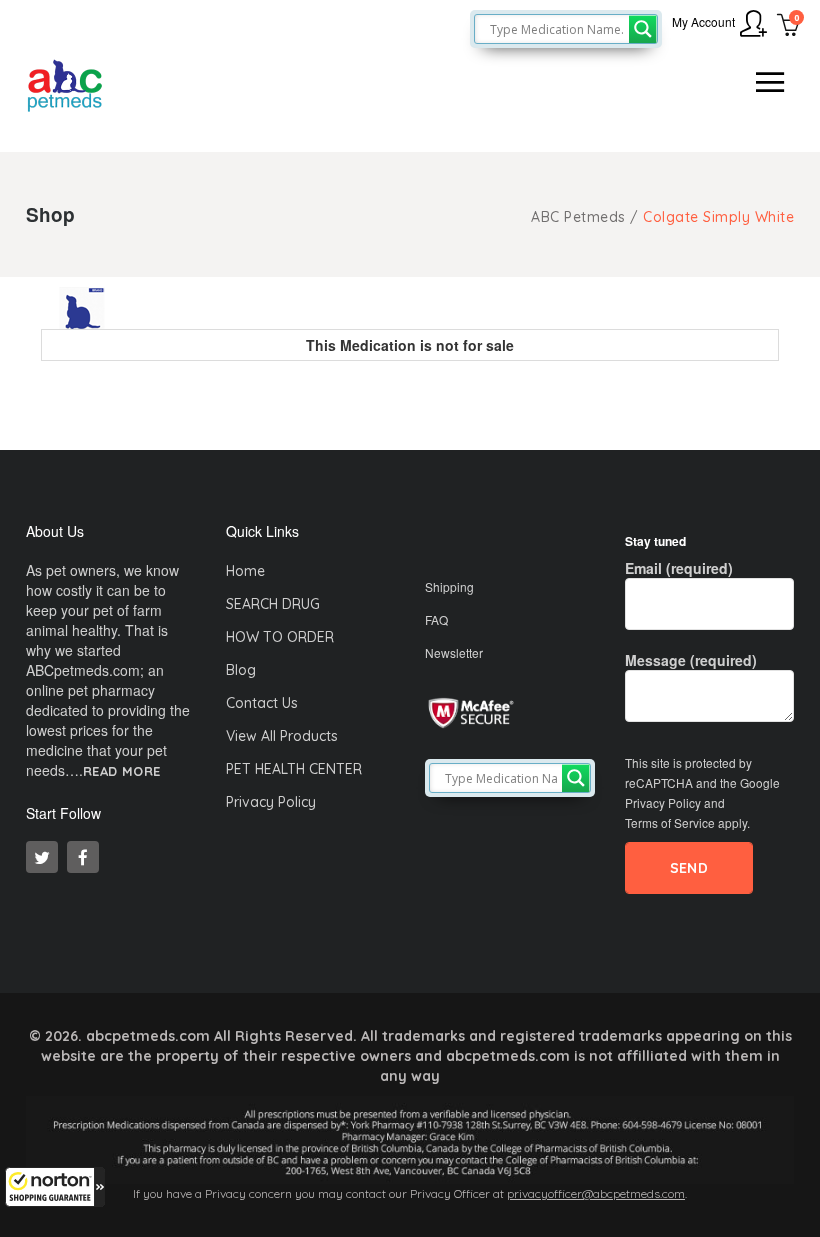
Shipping (449, 586)
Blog (241, 670)
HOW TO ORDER (280, 637)
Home (245, 571)
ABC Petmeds (578, 217)
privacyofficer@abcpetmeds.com (596, 1193)
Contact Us (262, 703)
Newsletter (454, 652)
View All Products (282, 736)
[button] (55, 1187)
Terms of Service (670, 822)
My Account (703, 21)
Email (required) (679, 568)
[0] (788, 27)
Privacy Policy (271, 802)
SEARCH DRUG (273, 604)
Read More (122, 771)
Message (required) (691, 660)
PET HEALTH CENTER (294, 769)
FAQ (436, 619)
